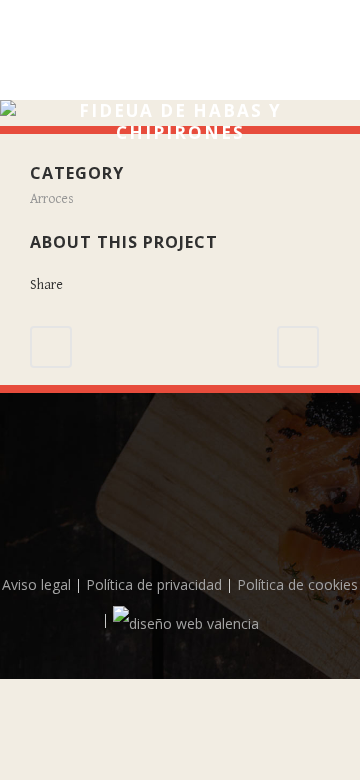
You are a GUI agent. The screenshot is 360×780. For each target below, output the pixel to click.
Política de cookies (297, 584)
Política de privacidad (154, 584)
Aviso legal (36, 584)
